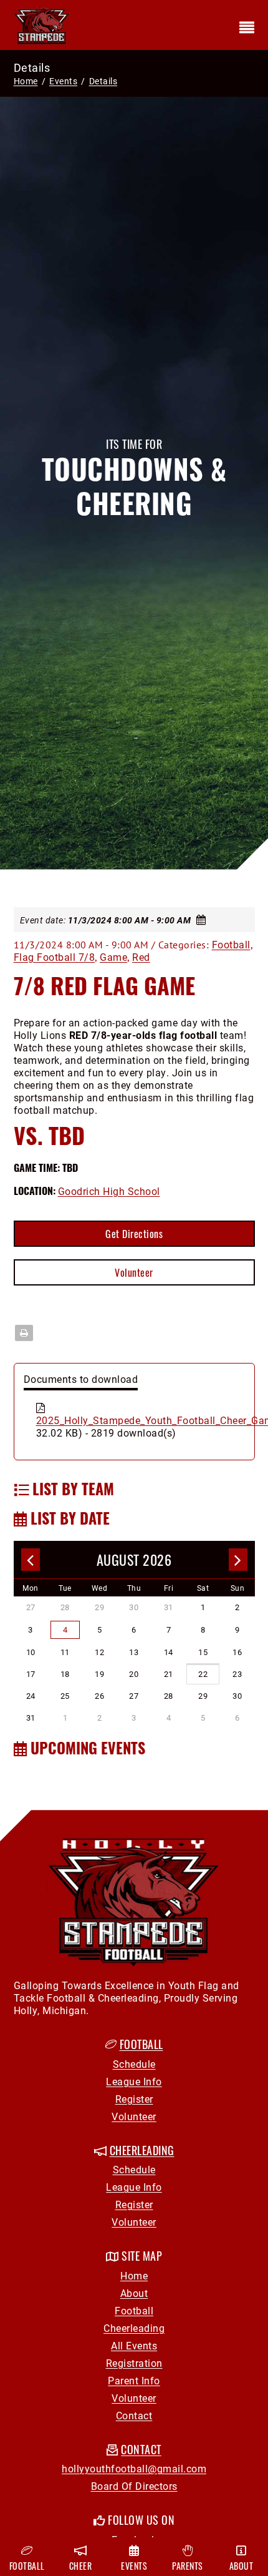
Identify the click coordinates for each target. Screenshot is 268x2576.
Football (231, 944)
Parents (188, 2566)
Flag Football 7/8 (55, 957)
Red (141, 957)
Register (134, 2099)
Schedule (134, 2064)
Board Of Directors (134, 2486)
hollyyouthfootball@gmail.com (134, 2468)
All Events (134, 2345)
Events (134, 2566)
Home (26, 81)
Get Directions (134, 1234)
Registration (134, 2363)
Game (113, 957)
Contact (134, 2415)
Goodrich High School (109, 1191)
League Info (134, 2081)
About (134, 2293)
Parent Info (134, 2380)
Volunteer (134, 1272)
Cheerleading (134, 2328)
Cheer (81, 2566)
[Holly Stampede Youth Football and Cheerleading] (42, 24)
